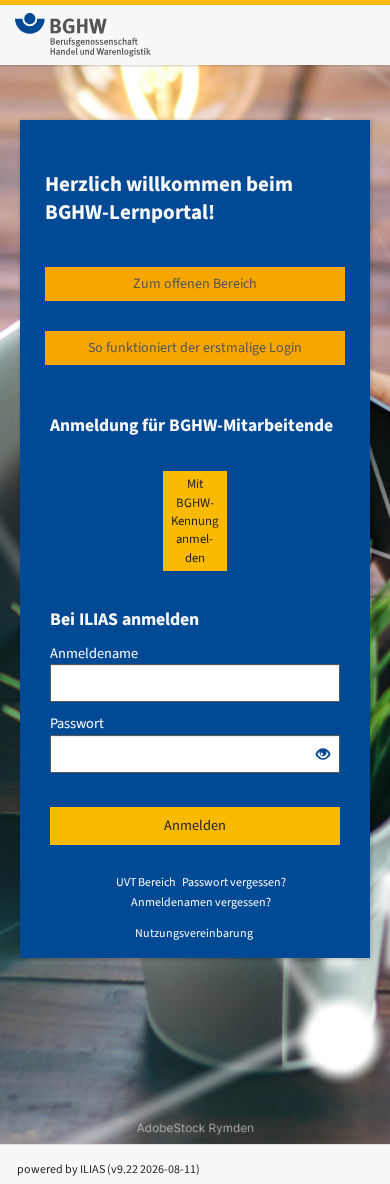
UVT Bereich (146, 882)
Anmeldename (94, 654)
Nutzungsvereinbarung (194, 933)
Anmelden (195, 825)
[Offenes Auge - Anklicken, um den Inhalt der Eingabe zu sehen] (323, 756)
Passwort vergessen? (234, 882)
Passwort (77, 724)
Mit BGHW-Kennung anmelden (194, 520)
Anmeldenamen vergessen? (201, 902)
